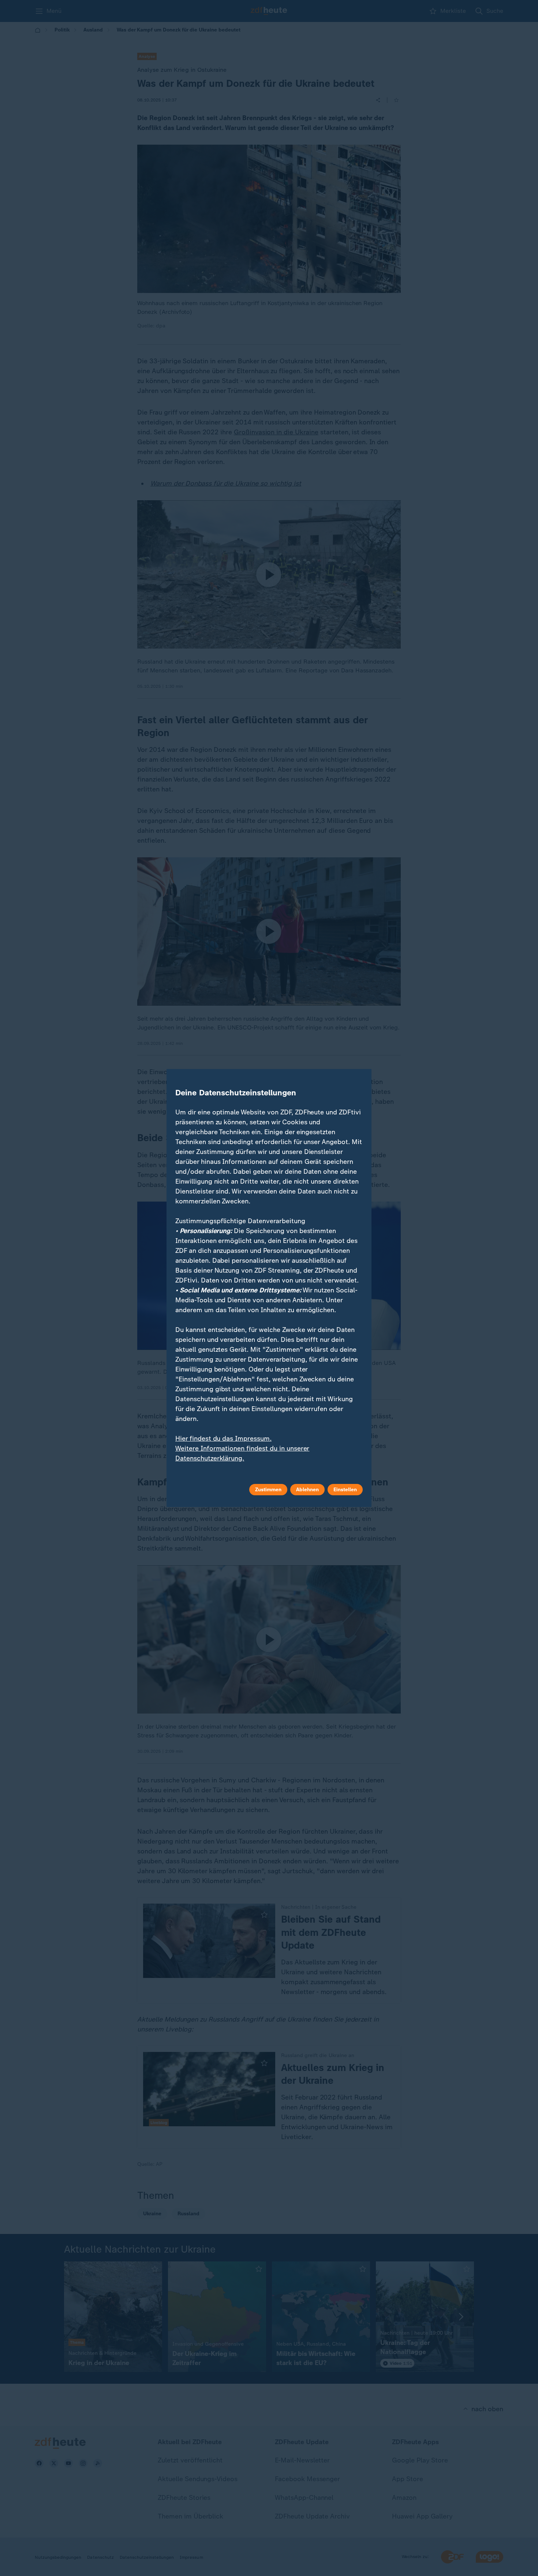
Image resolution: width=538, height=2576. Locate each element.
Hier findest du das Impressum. (223, 1439)
